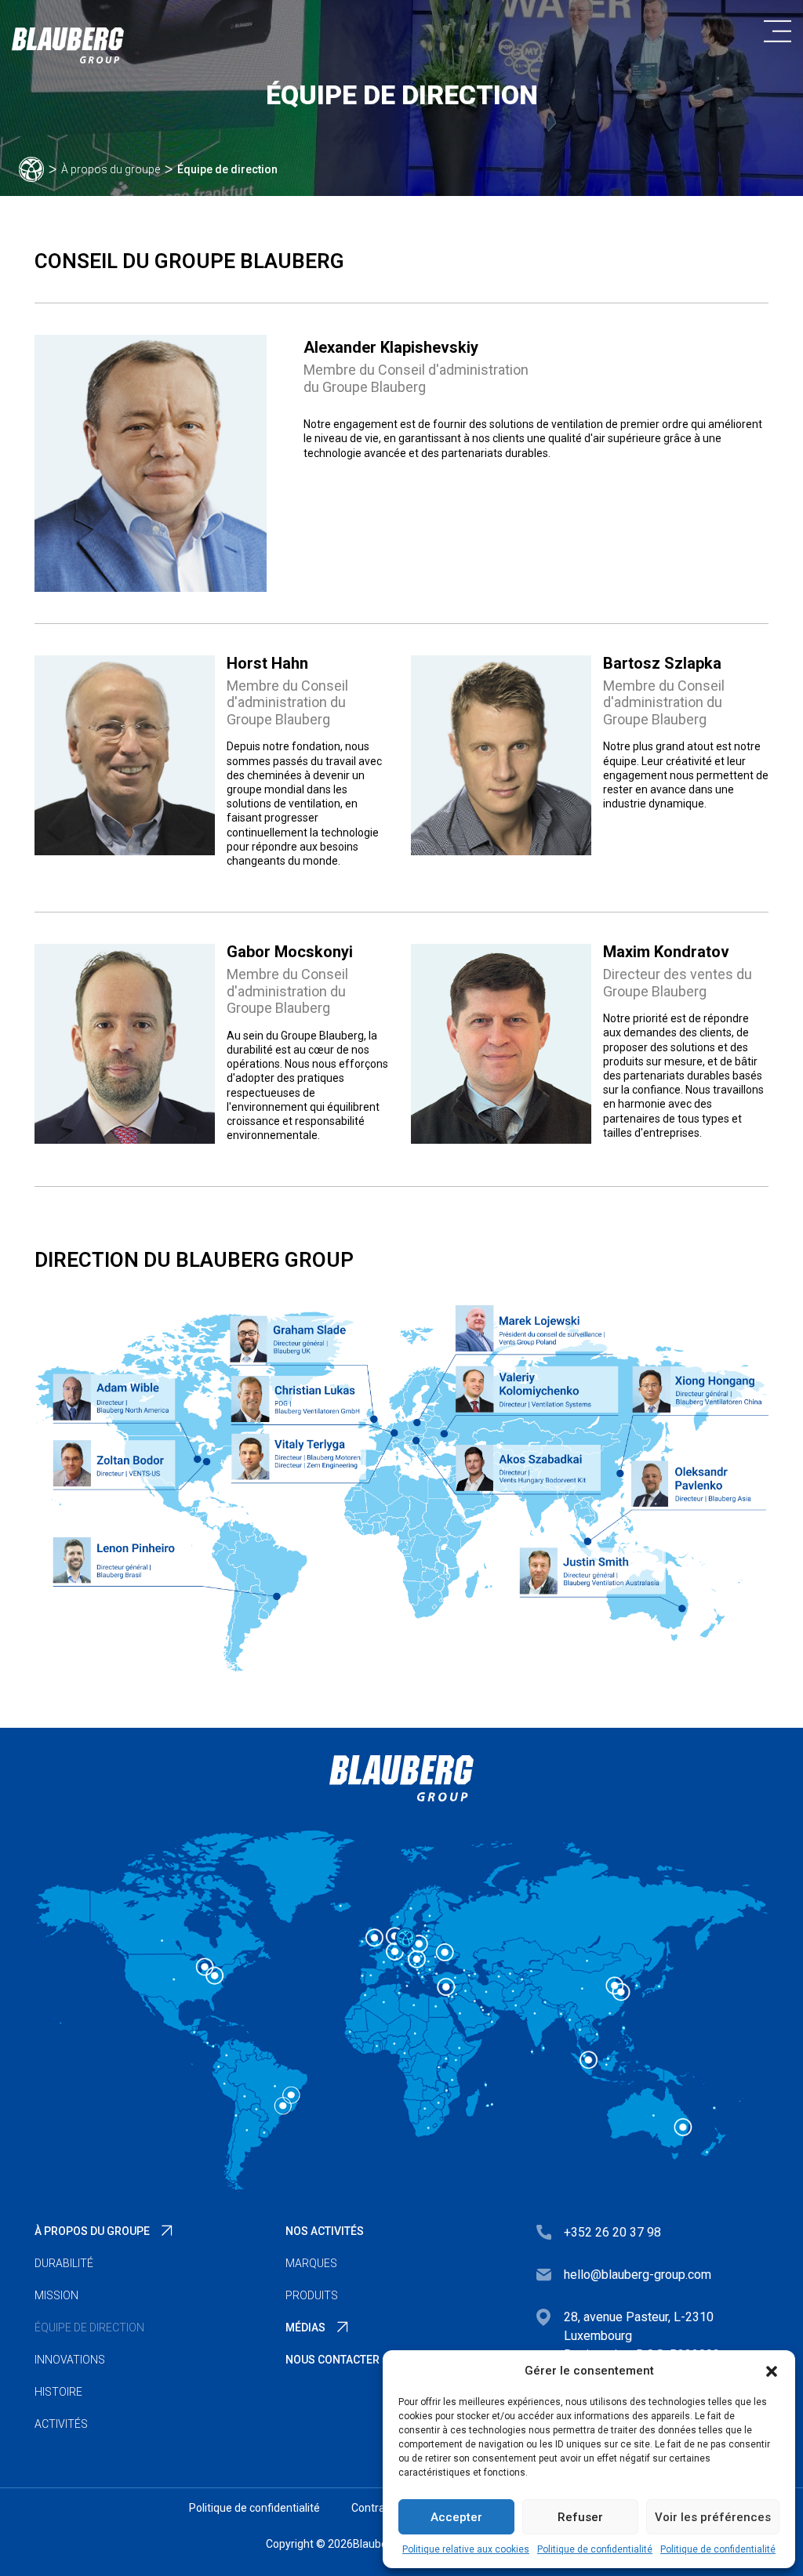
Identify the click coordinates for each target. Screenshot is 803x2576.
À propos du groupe (111, 169)
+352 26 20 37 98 (612, 2232)
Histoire (58, 2392)
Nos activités (325, 2231)
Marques (311, 2263)
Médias (305, 2327)
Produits (312, 2295)
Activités (61, 2424)
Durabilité (64, 2263)
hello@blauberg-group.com (638, 2275)
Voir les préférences (713, 2517)
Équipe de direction (89, 2327)
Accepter (456, 2517)
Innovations (70, 2360)
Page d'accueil (31, 169)
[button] (772, 2371)
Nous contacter (332, 2360)
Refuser (580, 2517)
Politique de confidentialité (595, 2549)
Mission (56, 2295)
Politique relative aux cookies (466, 2549)
